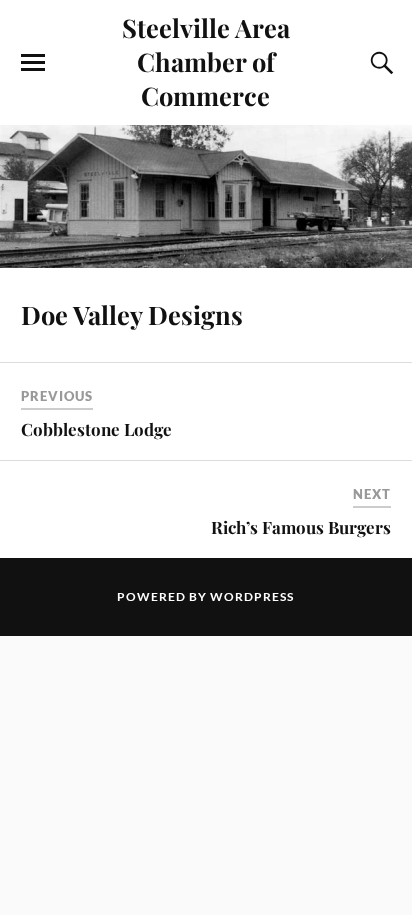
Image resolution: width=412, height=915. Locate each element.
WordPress (252, 596)
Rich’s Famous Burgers (301, 527)
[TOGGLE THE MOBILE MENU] (33, 63)
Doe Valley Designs (132, 314)
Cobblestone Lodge (96, 429)
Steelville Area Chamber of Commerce (206, 61)
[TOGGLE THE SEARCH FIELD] (379, 63)
